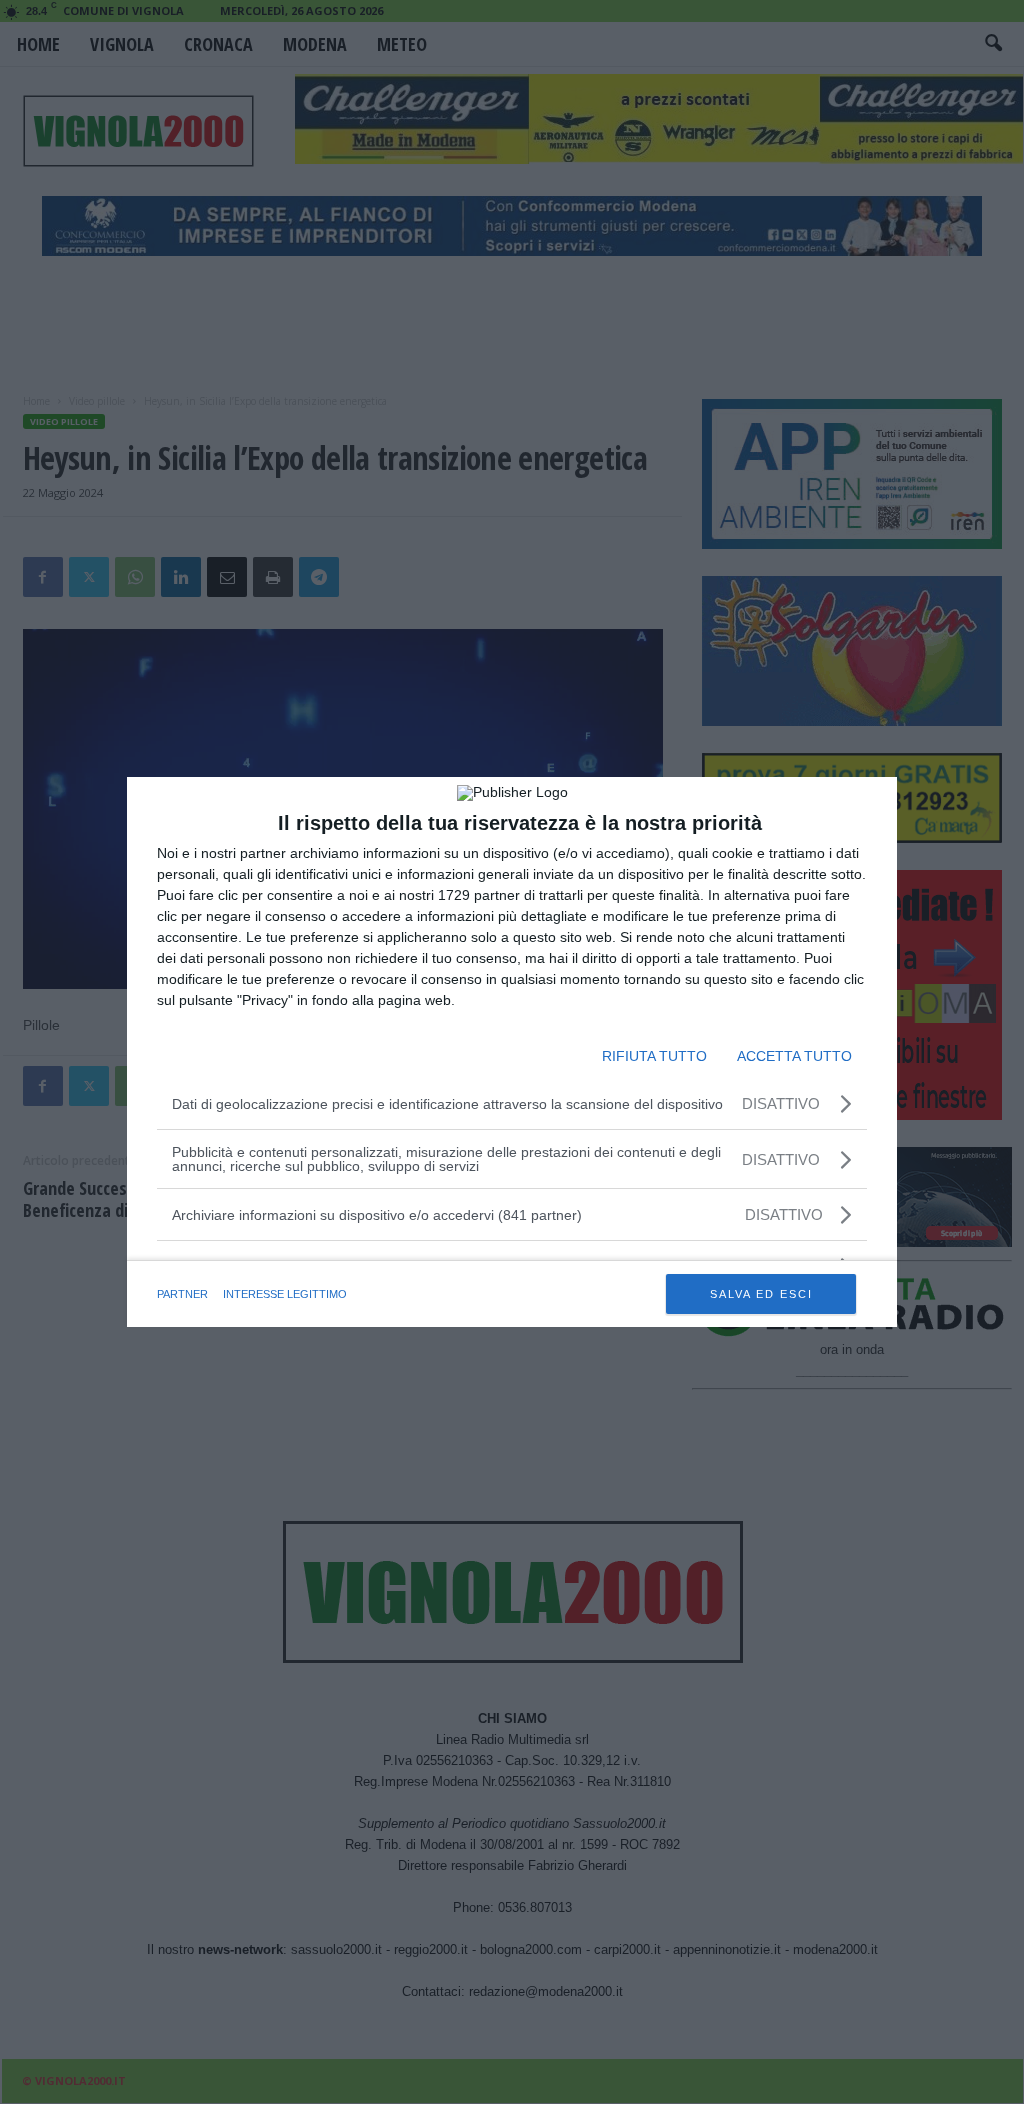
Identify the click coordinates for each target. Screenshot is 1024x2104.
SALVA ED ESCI (761, 1294)
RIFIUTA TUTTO (654, 1056)
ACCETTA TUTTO (794, 1056)
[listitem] (512, 1214)
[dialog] (512, 1052)
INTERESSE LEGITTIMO (285, 1294)
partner (182, 1294)
